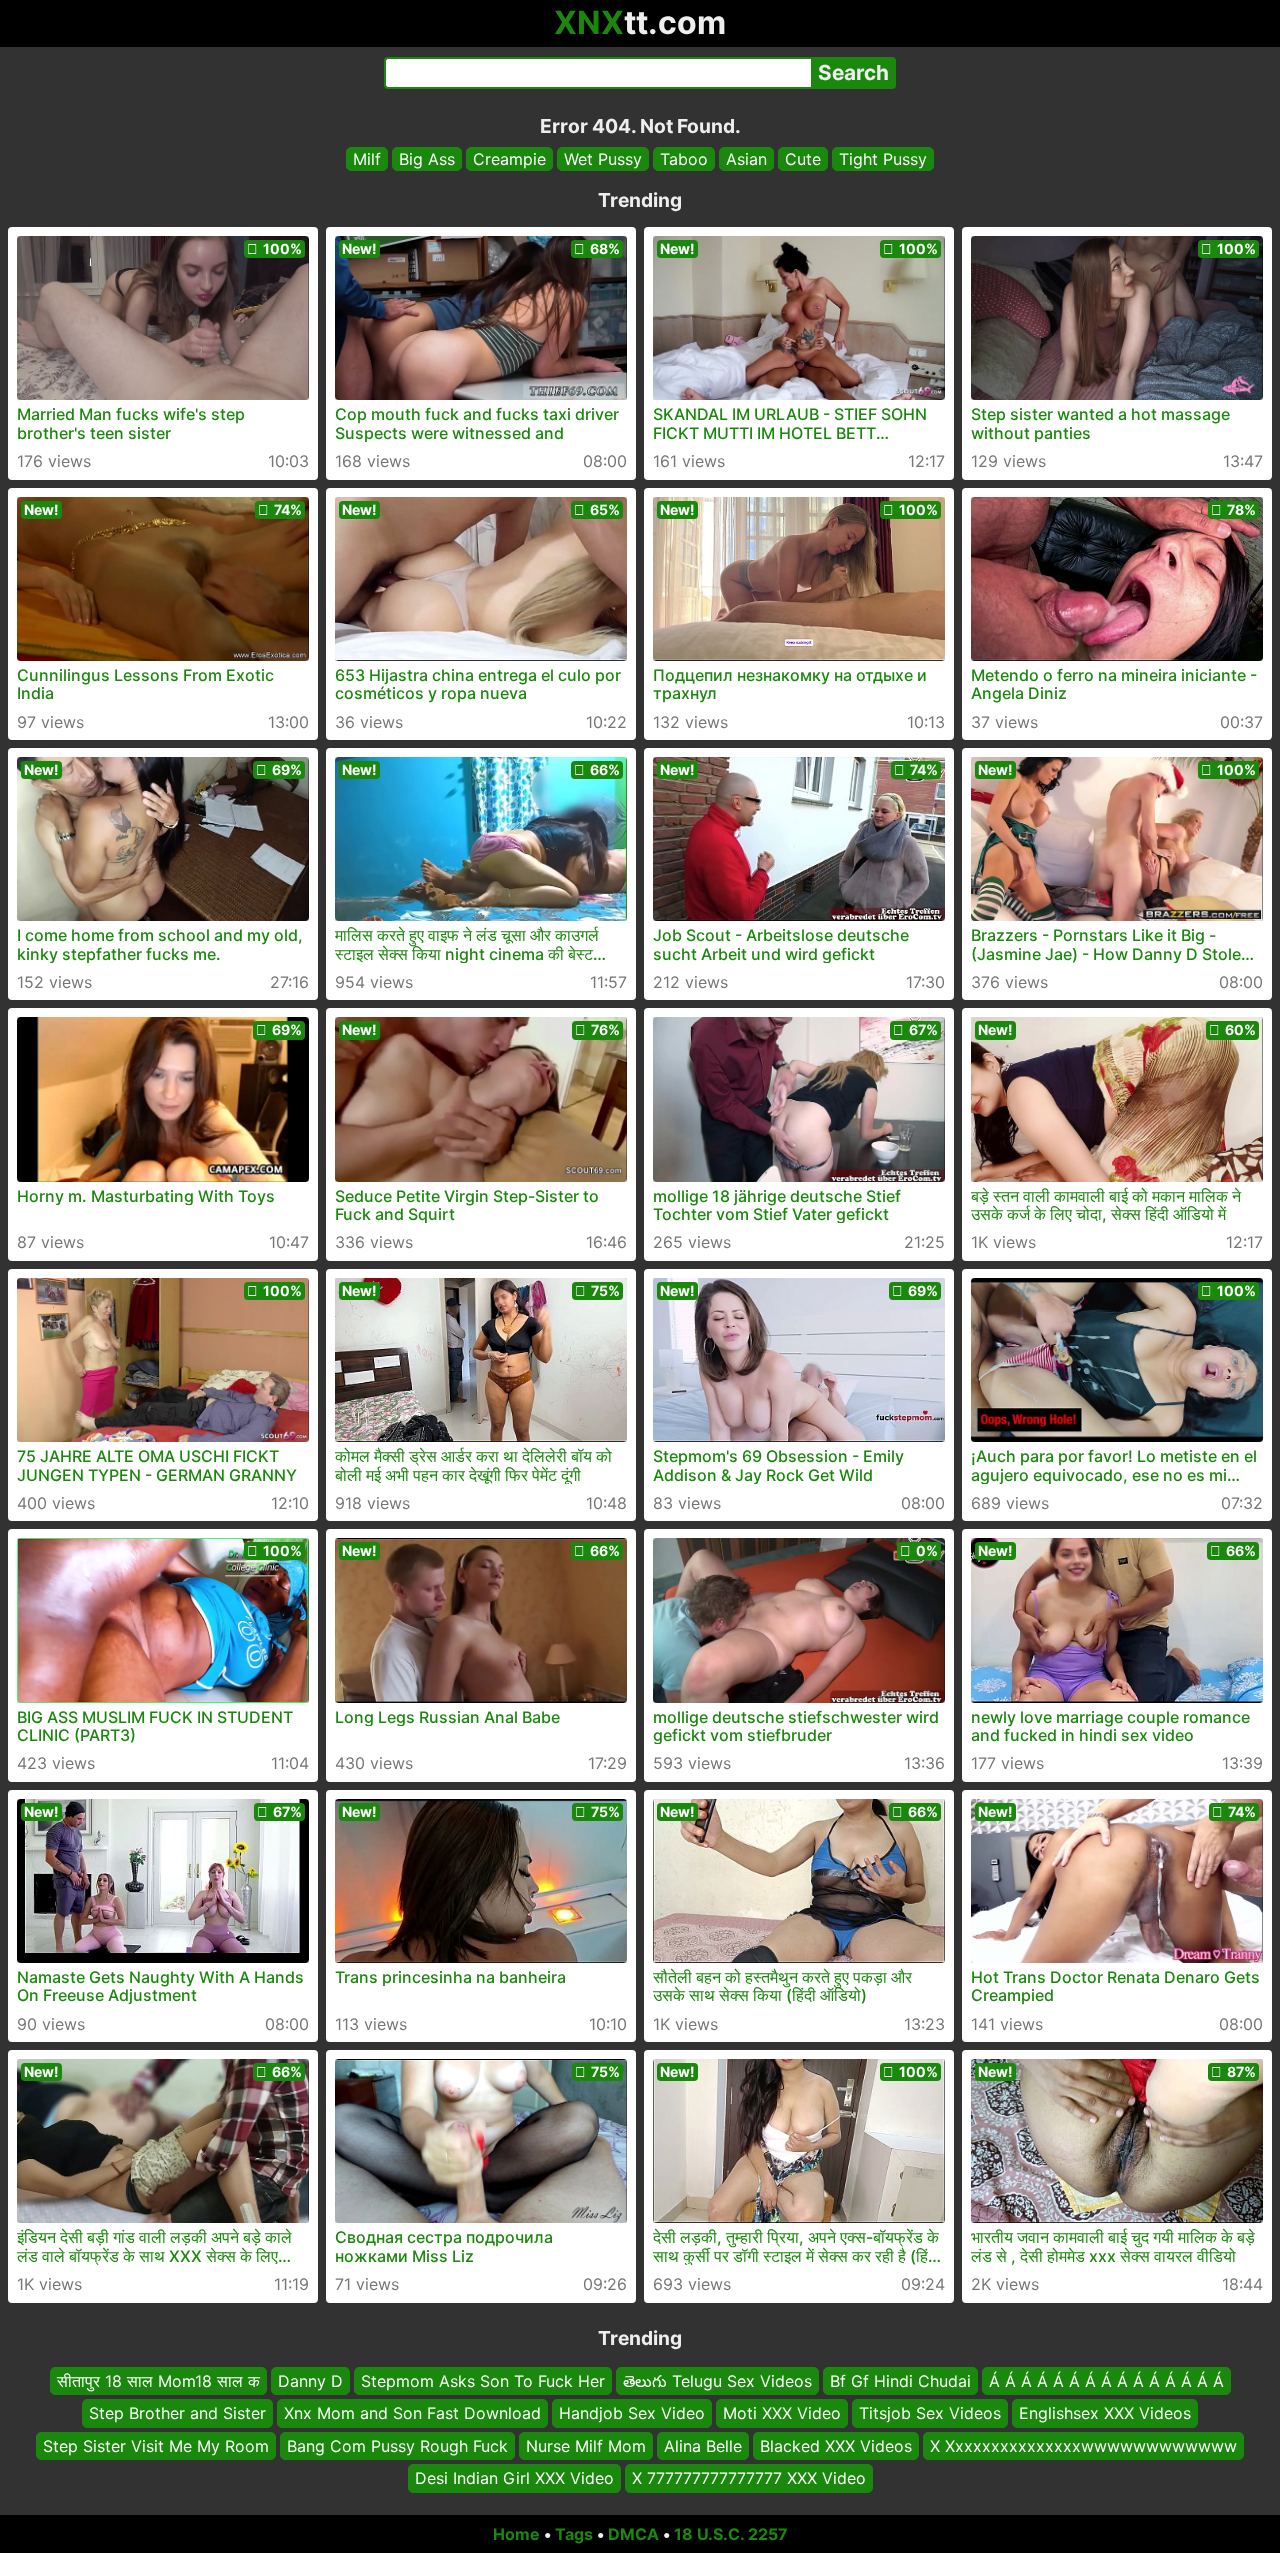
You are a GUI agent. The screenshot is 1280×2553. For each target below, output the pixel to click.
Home (516, 2534)
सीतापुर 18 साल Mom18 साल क (158, 2381)
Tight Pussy (883, 159)
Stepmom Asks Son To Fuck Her (483, 2381)
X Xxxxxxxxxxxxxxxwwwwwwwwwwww (1083, 2445)
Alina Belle (703, 2445)
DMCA (633, 2534)
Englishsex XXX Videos (1105, 2413)
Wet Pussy (603, 159)
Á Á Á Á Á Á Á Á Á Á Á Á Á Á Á (1106, 2381)
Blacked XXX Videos (836, 2445)
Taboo (684, 159)
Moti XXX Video (782, 2413)
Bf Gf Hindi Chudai (900, 2381)
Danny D (310, 2381)
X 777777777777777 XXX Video (749, 2478)
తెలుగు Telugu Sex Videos (717, 2381)
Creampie (509, 159)
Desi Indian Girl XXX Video (514, 2478)
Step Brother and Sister (177, 2413)
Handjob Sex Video (632, 2413)
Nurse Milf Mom (586, 2445)
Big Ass (427, 159)
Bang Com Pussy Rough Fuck (397, 2445)
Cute (803, 159)
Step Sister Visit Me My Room (156, 2445)
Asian (746, 159)
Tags (574, 2534)
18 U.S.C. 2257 (731, 2534)
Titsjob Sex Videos (930, 2413)
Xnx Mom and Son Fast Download (412, 2413)
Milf (367, 159)
